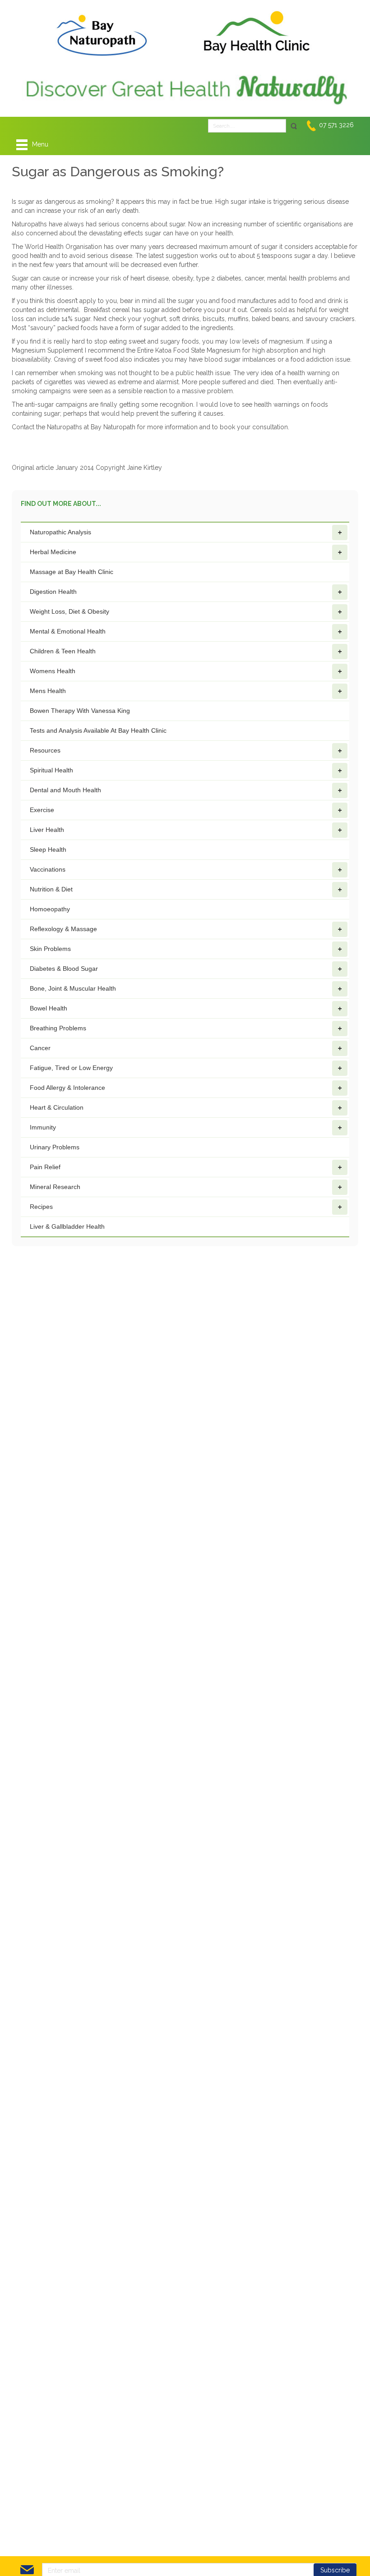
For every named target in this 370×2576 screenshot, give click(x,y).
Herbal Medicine (53, 552)
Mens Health (48, 691)
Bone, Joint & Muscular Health (73, 988)
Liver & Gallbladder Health (67, 1226)
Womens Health (53, 671)
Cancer (40, 1048)
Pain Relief (45, 1167)
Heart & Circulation (57, 1107)
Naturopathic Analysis (60, 532)
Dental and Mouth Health (65, 790)
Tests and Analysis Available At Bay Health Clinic (98, 730)
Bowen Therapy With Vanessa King (80, 711)
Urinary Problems (55, 1147)
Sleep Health (48, 849)
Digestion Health (53, 592)
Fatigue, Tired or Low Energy (71, 1068)
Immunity (43, 1127)
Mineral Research (55, 1187)
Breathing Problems (58, 1028)
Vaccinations (48, 869)
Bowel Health (49, 1008)
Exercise (42, 810)
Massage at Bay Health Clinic (72, 572)
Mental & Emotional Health (68, 631)
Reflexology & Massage (63, 929)
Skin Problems (50, 949)
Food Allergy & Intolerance (67, 1088)
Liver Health (47, 830)
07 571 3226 (336, 125)
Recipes (41, 1207)
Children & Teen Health (63, 651)
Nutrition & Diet (51, 889)
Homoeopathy (50, 909)
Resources (45, 750)
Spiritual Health (51, 770)
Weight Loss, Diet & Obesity (69, 611)
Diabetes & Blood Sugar (64, 969)
